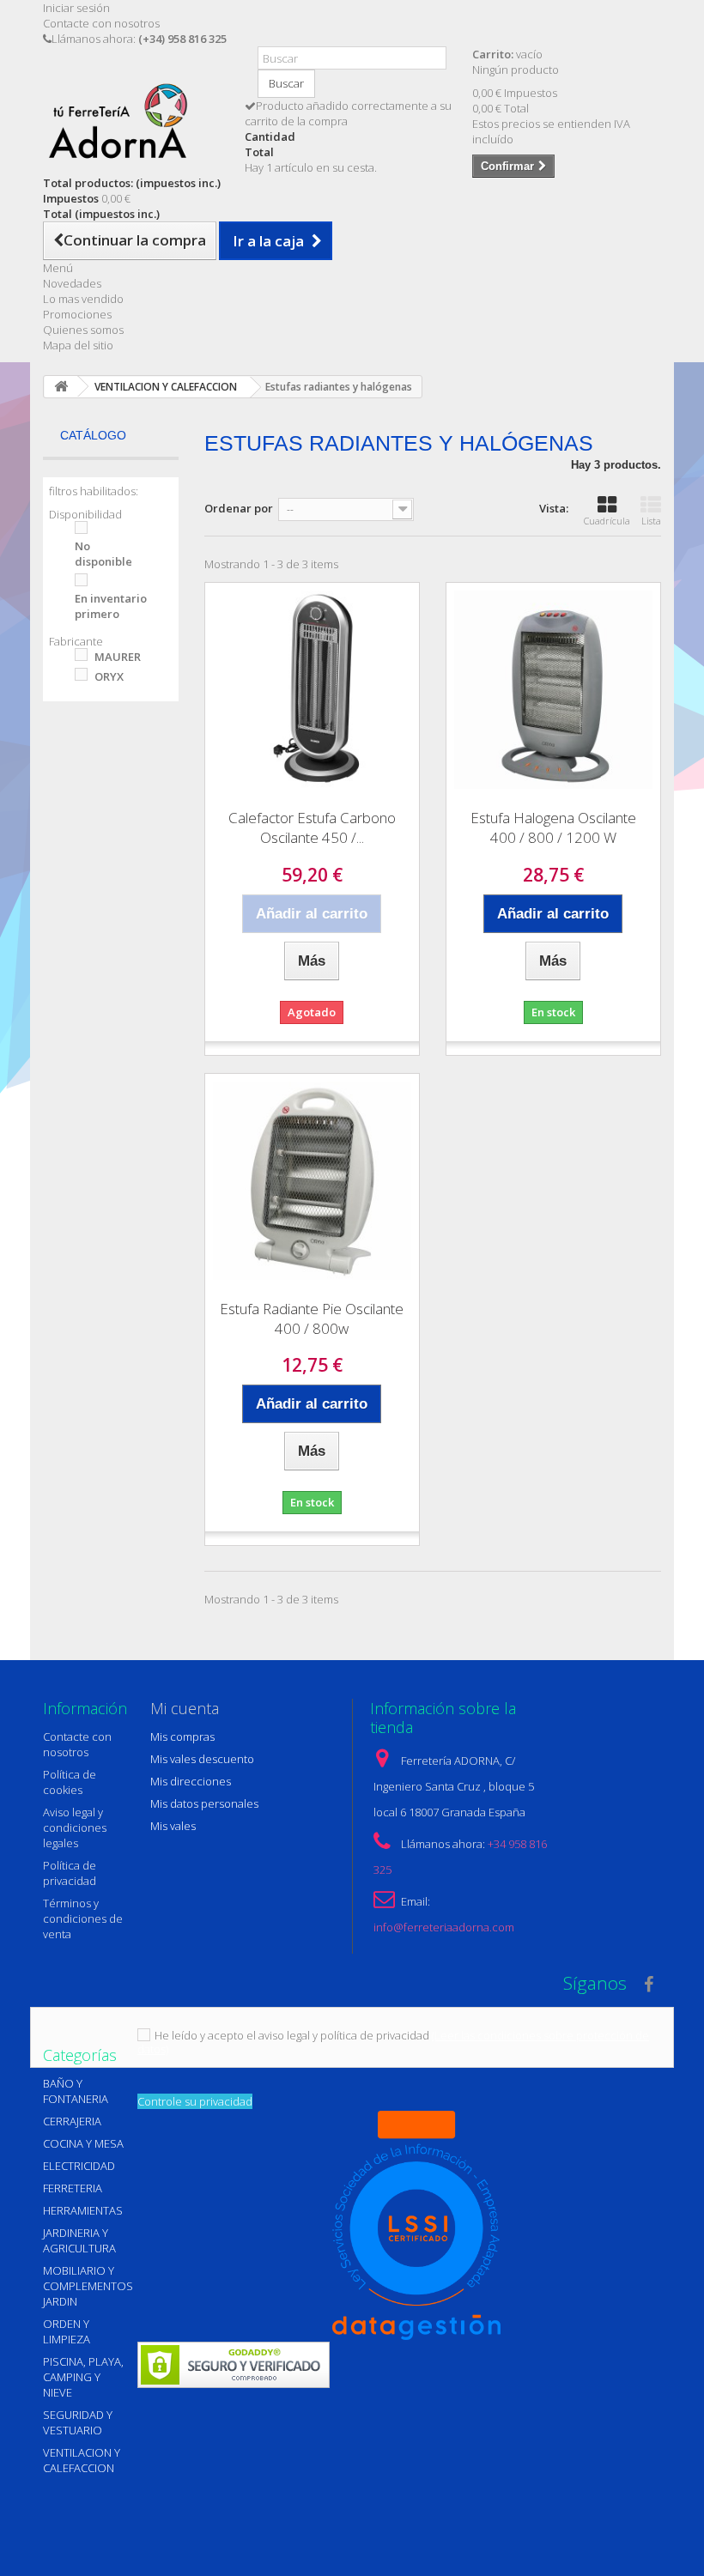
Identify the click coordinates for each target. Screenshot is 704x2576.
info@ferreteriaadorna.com (444, 1927)
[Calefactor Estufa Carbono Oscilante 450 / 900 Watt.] (312, 690)
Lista (651, 521)
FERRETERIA (73, 2188)
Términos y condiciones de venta (83, 1918)
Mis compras (182, 1737)
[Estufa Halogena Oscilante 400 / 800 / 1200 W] (553, 690)
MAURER (118, 657)
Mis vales (173, 1826)
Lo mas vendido (83, 299)
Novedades (72, 283)
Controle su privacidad (195, 2101)
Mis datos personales (204, 1803)
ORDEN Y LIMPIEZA (67, 2331)
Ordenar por (239, 508)
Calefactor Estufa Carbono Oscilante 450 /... (312, 827)
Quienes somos (83, 330)
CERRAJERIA (72, 2121)
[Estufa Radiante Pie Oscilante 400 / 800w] (312, 1181)
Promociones (77, 314)
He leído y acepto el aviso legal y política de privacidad (292, 2035)
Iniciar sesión (76, 8)
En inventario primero (111, 606)
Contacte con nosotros (101, 23)
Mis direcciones (191, 1781)
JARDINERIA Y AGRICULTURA (79, 2240)
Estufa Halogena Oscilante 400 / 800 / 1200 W (553, 827)
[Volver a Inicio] (61, 387)
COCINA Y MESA (83, 2143)
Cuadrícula (607, 521)
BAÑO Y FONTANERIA (76, 2091)
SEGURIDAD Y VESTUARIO (78, 2422)
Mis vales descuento (202, 1759)
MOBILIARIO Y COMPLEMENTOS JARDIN (88, 2286)
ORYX (109, 676)
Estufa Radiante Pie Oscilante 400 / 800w (312, 1318)
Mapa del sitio (78, 345)
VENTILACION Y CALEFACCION (82, 2460)
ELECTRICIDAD (79, 2166)
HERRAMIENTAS (83, 2210)
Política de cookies (70, 1782)
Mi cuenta (185, 1708)
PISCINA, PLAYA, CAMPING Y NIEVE (83, 2377)
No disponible (103, 554)
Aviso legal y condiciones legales (75, 1827)
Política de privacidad (70, 1873)
